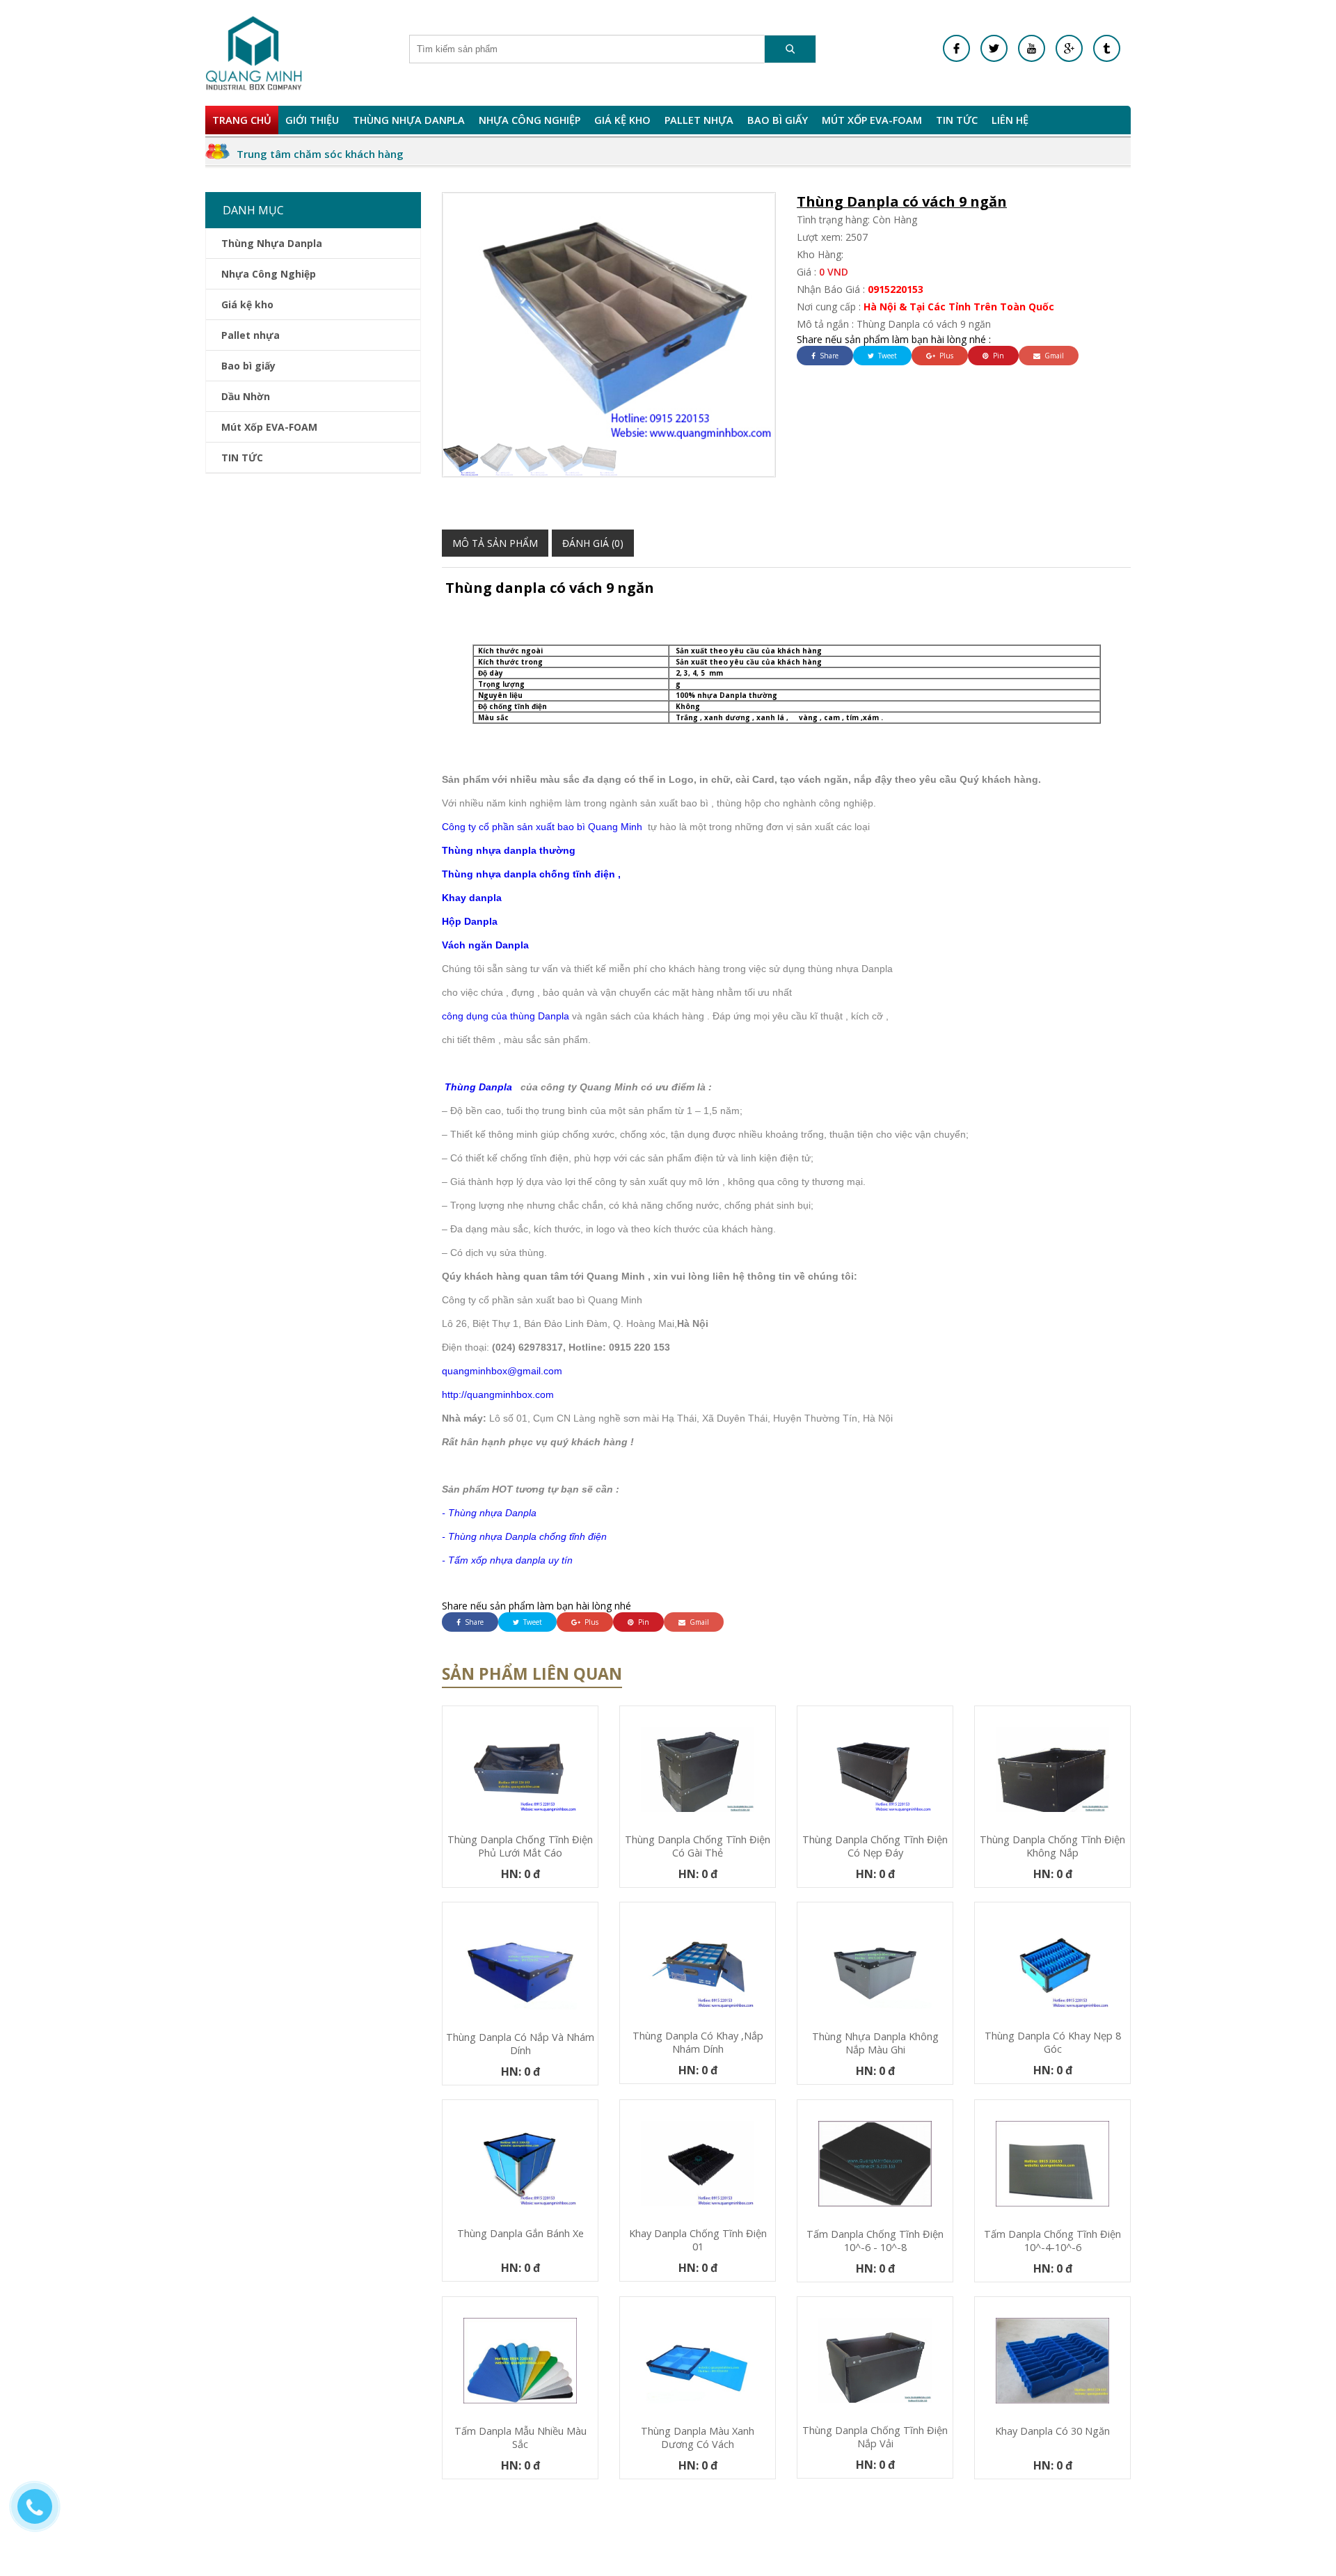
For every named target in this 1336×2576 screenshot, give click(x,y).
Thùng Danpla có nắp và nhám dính (520, 2044)
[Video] (1032, 48)
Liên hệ (1010, 120)
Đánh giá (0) (593, 543)
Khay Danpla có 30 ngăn (1052, 2431)
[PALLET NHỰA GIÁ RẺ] (1107, 48)
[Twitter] (994, 48)
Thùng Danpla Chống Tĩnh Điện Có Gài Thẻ (698, 1846)
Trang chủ (242, 120)
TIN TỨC (957, 120)
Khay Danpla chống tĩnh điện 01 (698, 2240)
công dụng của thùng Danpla (506, 1016)
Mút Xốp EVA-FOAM (872, 120)
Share (828, 356)
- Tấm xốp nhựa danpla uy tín (507, 1560)
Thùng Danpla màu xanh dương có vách (698, 2438)
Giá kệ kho (622, 120)
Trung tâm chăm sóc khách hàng (320, 154)
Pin (997, 356)
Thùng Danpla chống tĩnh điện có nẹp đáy (875, 1846)
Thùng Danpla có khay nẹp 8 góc (1053, 2042)
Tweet (886, 356)
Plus (945, 356)
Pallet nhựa (699, 120)
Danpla (479, 921)
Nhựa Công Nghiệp (530, 120)
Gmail (1053, 356)
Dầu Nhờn (246, 396)
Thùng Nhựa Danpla (409, 120)
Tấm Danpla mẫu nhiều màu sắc (520, 2438)
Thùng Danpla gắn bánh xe (520, 2233)
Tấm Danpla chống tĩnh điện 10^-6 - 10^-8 (875, 2241)
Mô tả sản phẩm (495, 543)
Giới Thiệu (312, 120)
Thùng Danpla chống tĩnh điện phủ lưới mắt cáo (520, 1846)
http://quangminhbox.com (498, 1394)
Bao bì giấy (778, 120)
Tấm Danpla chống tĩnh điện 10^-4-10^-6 (1052, 2241)
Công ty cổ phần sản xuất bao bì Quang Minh (542, 827)
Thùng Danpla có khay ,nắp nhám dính (698, 2042)
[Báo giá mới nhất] (42, 2513)
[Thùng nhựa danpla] (254, 53)
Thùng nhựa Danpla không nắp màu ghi (875, 2043)
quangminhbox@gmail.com (502, 1371)
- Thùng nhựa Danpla (489, 1513)
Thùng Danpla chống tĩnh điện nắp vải (875, 2437)
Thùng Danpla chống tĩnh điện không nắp (1052, 1846)
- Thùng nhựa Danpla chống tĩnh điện (524, 1536)
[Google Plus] (1069, 48)
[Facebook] (956, 48)
